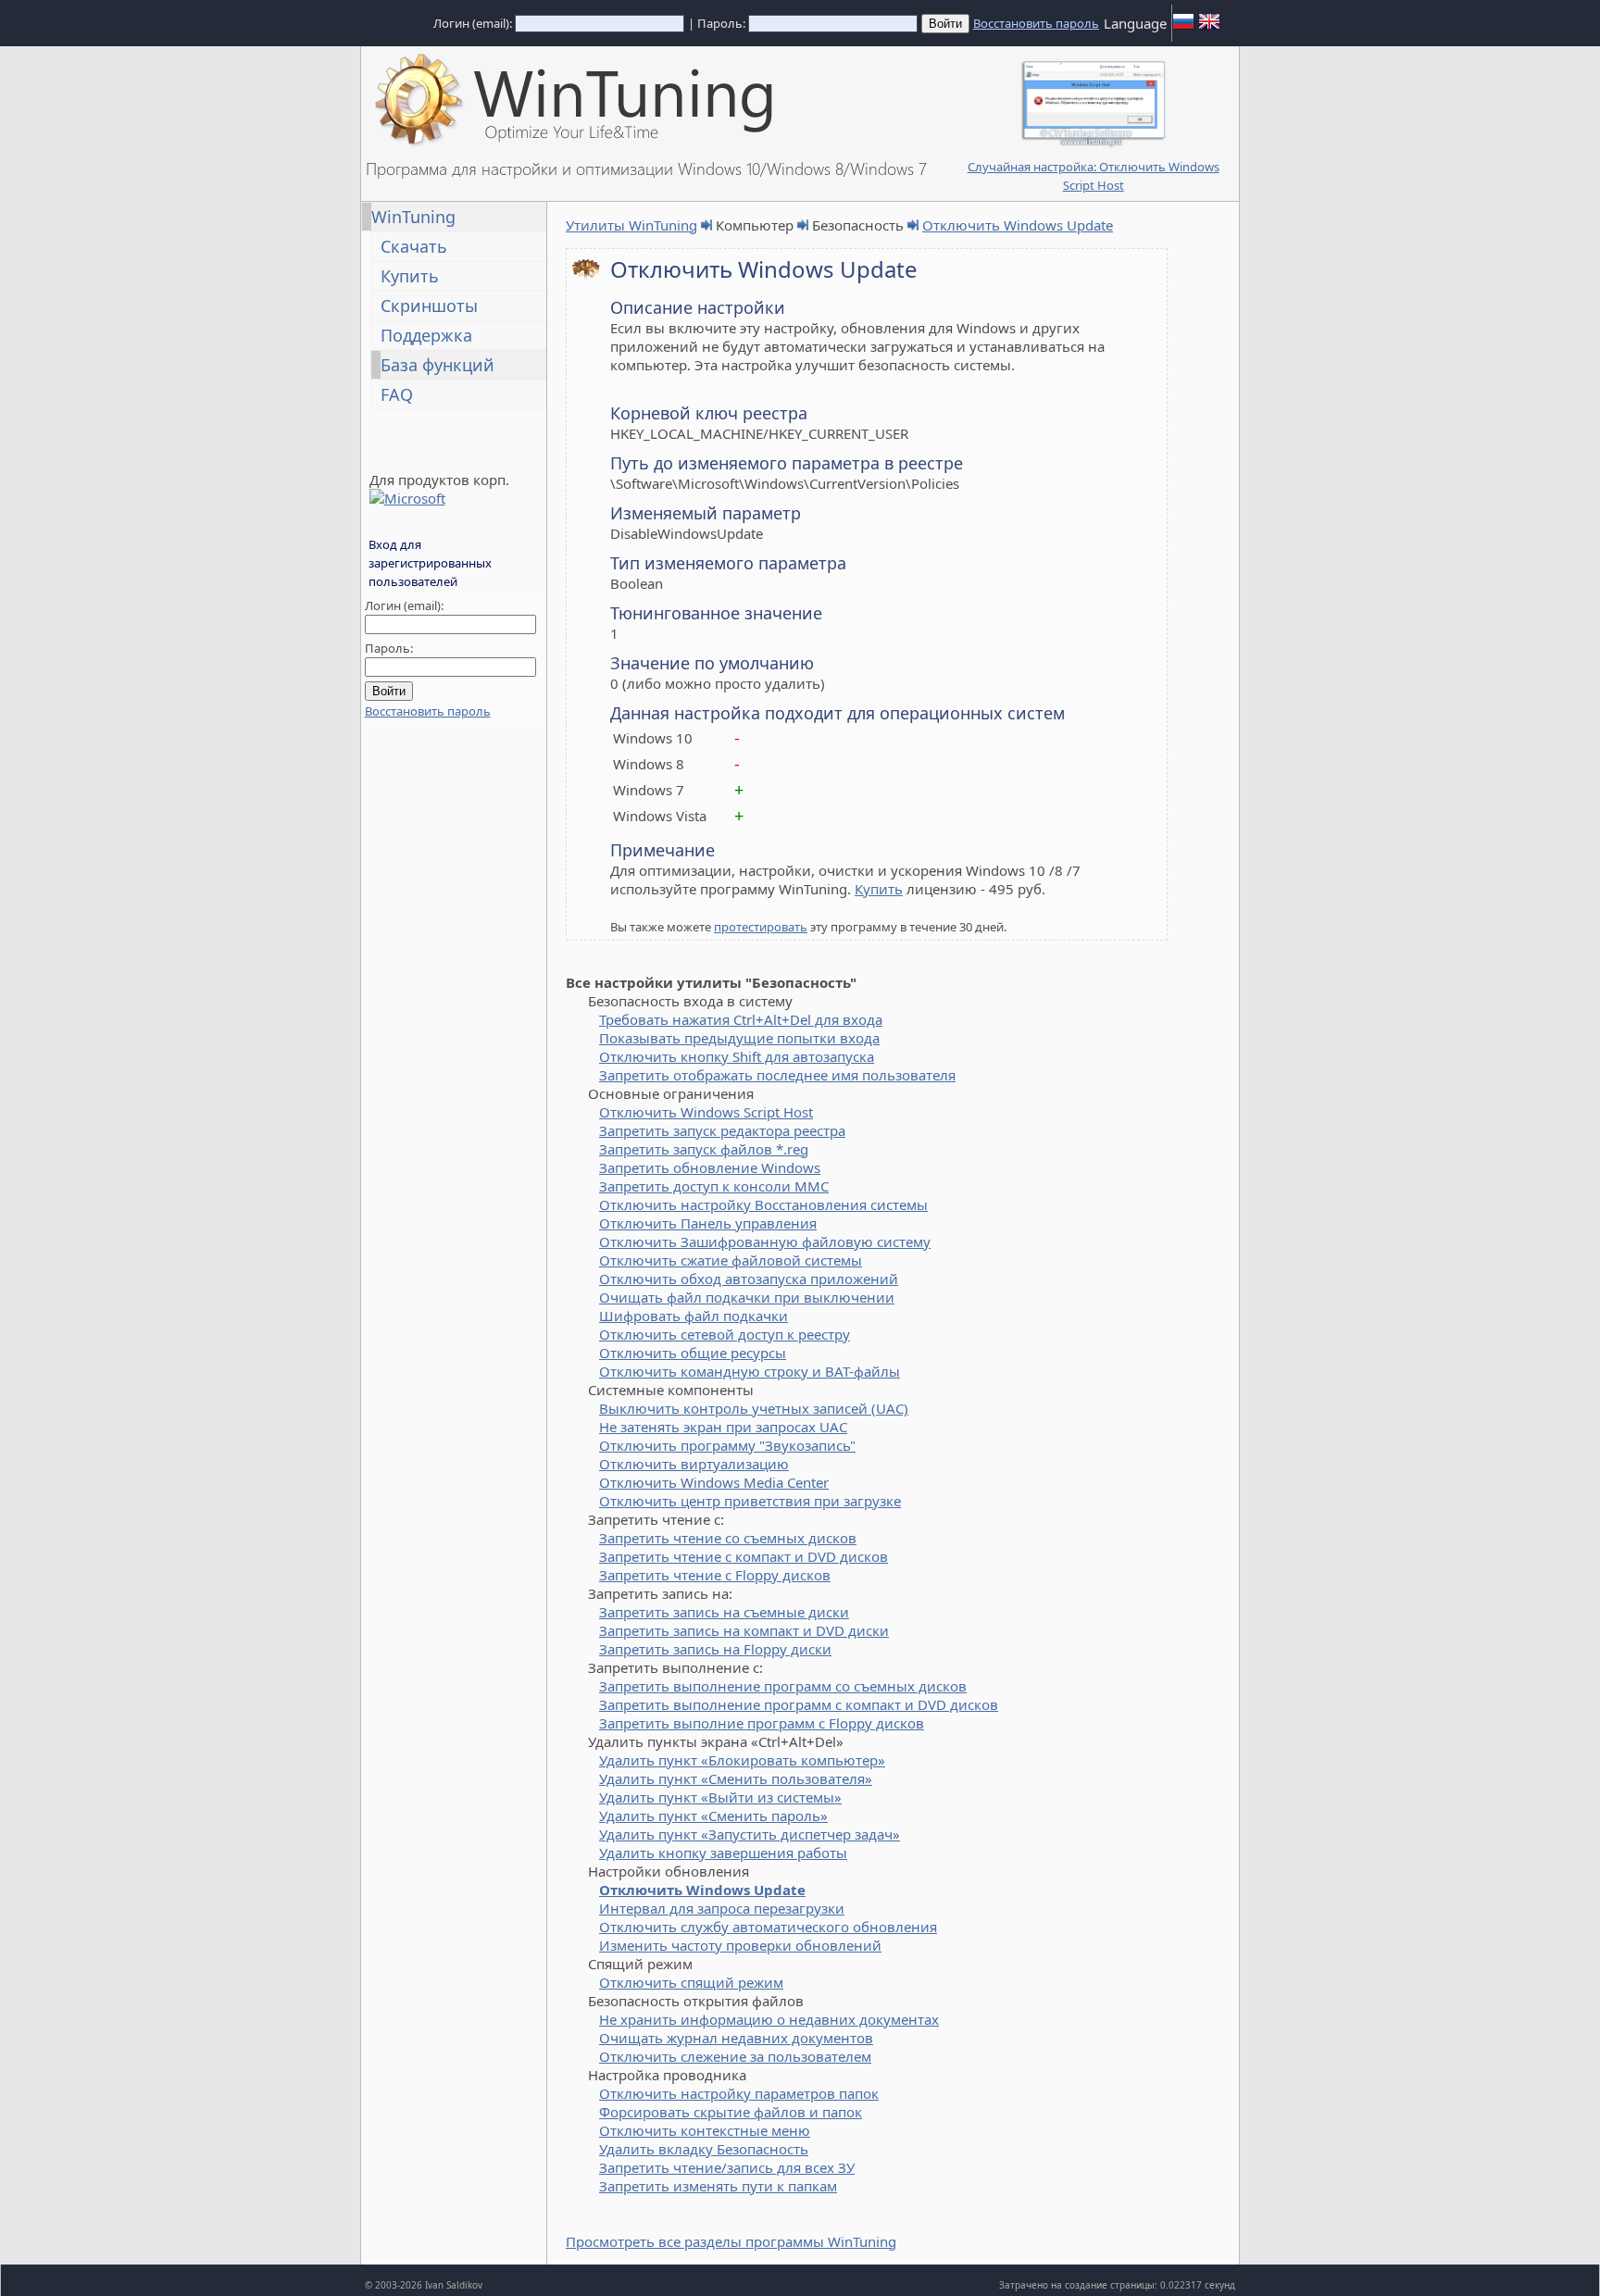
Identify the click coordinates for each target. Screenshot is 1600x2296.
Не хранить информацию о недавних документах (769, 2019)
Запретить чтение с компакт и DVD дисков (744, 1556)
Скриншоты (429, 306)
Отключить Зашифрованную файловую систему (765, 1242)
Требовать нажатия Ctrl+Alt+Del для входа (741, 1019)
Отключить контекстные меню (705, 2130)
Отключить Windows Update (1018, 225)
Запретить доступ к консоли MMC (714, 1186)
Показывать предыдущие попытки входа (739, 1038)
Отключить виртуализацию (694, 1464)
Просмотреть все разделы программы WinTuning (731, 2241)
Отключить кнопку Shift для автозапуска (737, 1056)
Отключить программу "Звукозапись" (727, 1445)
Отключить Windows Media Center (714, 1482)
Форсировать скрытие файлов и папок (731, 2112)
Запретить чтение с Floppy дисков (715, 1575)
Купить (410, 276)
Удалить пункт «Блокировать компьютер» (742, 1760)
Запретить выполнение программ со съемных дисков (783, 1686)
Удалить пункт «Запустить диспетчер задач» (750, 1834)
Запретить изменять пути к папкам (718, 2186)
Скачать (414, 246)
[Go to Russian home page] (1183, 27)
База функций (437, 365)
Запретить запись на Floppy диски (715, 1649)
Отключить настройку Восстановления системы (763, 1204)
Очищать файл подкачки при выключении (747, 1297)
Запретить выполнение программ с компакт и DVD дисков (799, 1704)
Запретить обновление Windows (710, 1167)
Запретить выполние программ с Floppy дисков (762, 1723)
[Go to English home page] (1209, 27)
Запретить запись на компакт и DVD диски (744, 1630)
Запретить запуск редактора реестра (722, 1130)
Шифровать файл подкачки (694, 1316)
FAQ (397, 394)
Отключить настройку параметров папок (739, 2093)
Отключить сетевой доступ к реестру (725, 1334)
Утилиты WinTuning (631, 225)
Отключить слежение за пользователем (735, 2056)
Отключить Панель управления (708, 1223)
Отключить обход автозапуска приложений (749, 1279)
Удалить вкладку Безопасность (704, 2149)
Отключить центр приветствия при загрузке (750, 1501)
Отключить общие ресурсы (693, 1353)
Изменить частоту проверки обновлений (740, 1945)
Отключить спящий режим (691, 1982)
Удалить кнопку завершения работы (723, 1853)
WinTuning (413, 217)
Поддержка (426, 335)
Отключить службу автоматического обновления (768, 1927)
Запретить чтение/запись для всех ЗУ (727, 2167)
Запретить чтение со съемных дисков (728, 1538)
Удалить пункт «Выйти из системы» (720, 1797)
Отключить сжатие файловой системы (731, 1260)
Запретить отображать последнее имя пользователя (777, 1075)
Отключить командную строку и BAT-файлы (750, 1371)
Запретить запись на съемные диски (724, 1612)
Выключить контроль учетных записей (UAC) (754, 1408)
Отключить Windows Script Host (706, 1112)
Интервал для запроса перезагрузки (722, 1908)
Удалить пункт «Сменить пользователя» (736, 1778)
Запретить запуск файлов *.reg (704, 1149)
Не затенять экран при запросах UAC (723, 1427)
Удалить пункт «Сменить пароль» (713, 1816)
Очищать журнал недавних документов (736, 2038)
